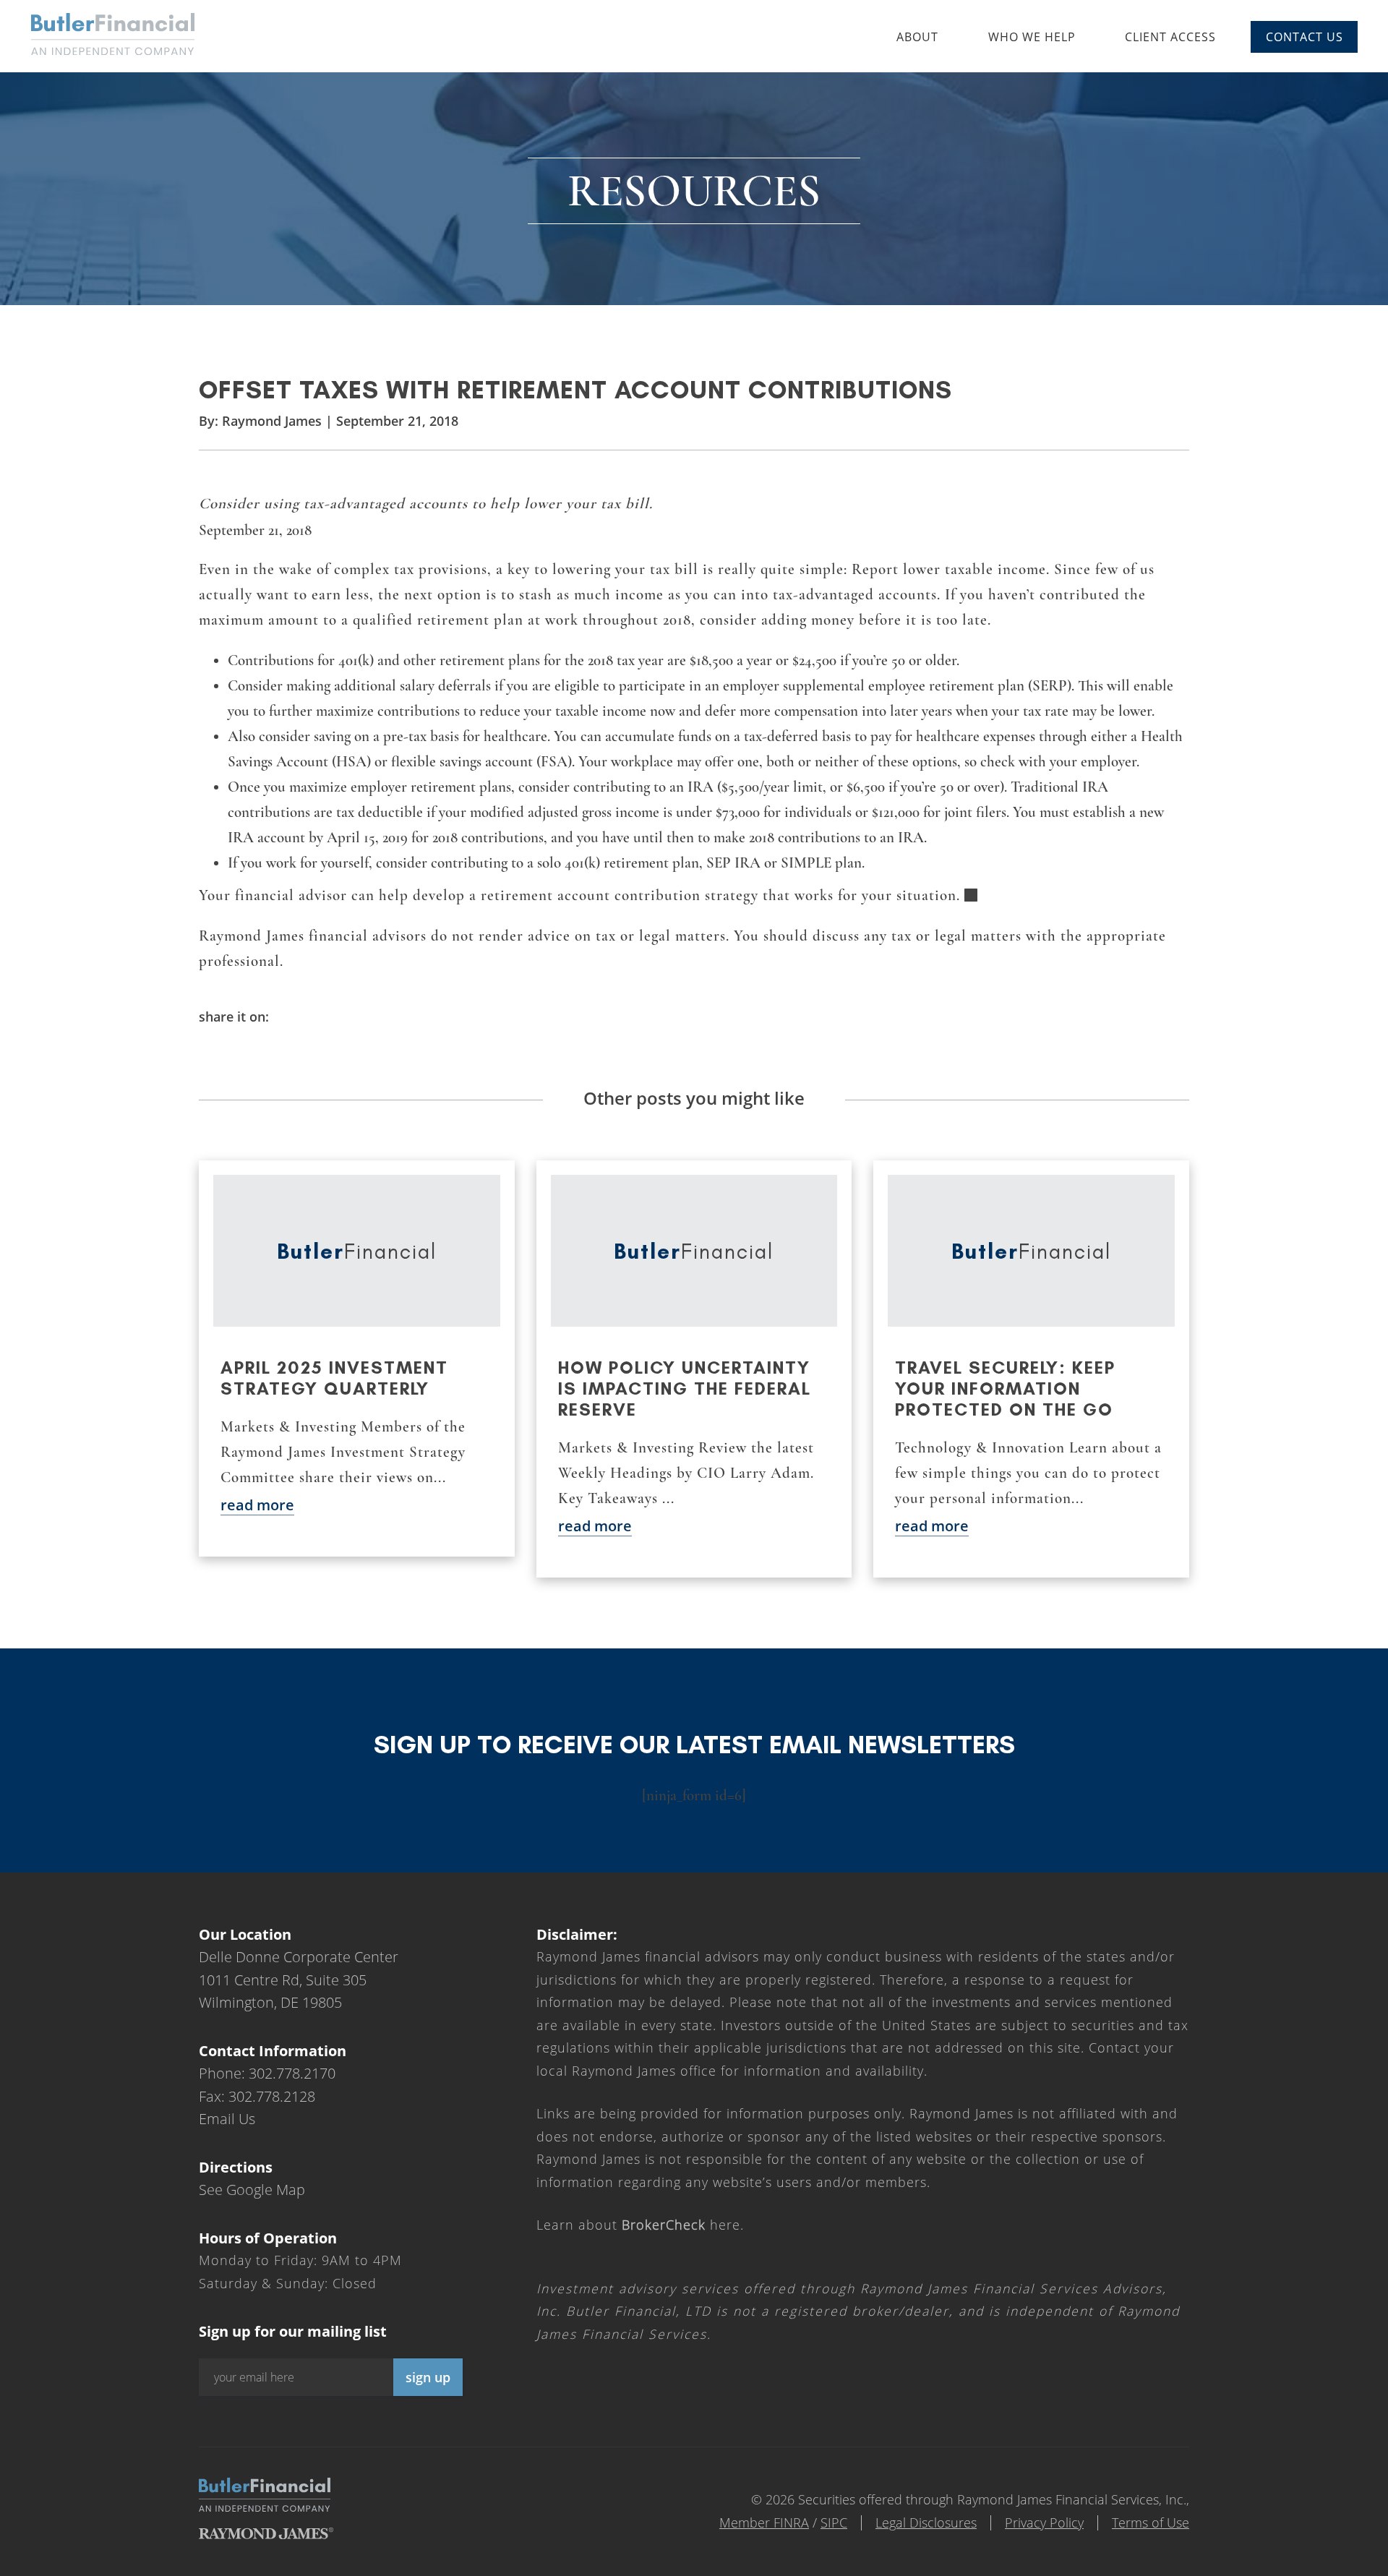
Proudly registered (1290, 2566)
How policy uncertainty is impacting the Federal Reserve (685, 1388)
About (917, 37)
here (681, 2225)
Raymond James (272, 421)
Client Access (1170, 37)
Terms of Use (1151, 2522)
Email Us (227, 2119)
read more (257, 1505)
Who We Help (1032, 37)
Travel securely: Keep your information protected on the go (1005, 1388)
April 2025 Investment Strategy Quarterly (334, 1378)
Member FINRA (764, 2522)
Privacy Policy (1044, 2522)
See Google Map (252, 2190)
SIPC (834, 2522)
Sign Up (428, 2377)
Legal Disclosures (926, 2522)
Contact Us (1305, 37)
